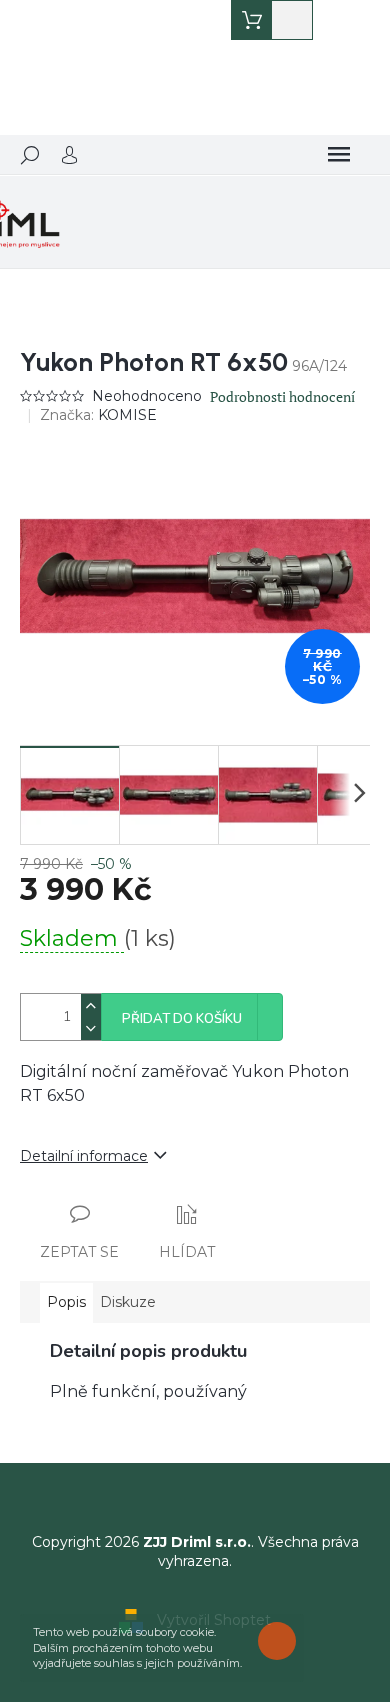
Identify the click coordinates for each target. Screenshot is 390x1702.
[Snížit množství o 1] (91, 1028)
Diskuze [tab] (128, 1302)
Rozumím (282, 1640)
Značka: (98, 415)
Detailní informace (84, 1156)
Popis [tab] (66, 1302)
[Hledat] (30, 155)
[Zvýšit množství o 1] (91, 1005)
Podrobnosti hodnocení (282, 396)
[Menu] (339, 155)
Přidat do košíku (182, 1019)
